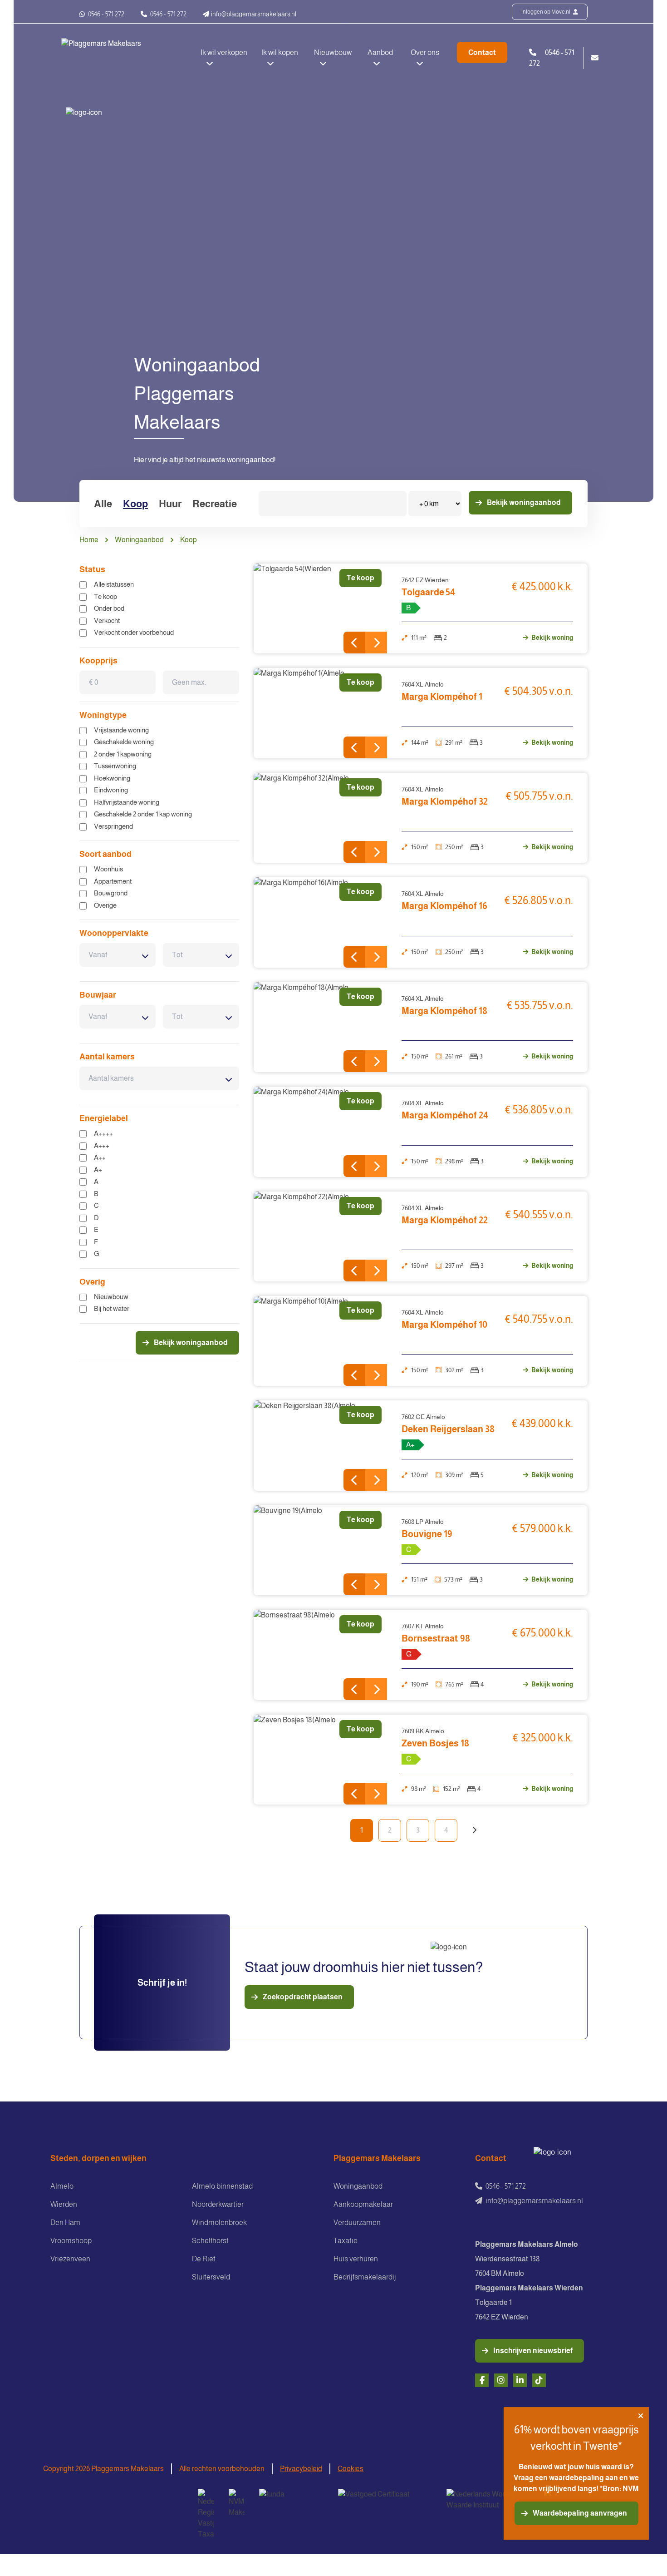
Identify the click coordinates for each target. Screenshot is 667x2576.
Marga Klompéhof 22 (445, 1220)
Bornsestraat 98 (436, 1638)
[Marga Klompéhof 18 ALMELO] (321, 1027)
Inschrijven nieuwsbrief (533, 2351)
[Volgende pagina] (474, 1830)
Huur (170, 504)
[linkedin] (520, 2380)
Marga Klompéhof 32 (445, 801)
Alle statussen (114, 584)
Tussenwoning (115, 766)
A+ (98, 1169)
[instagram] (501, 2380)
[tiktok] (539, 2380)
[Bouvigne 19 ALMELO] (321, 1550)
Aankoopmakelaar (363, 2204)
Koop (135, 504)
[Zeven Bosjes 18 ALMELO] (321, 1760)
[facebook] (482, 2380)
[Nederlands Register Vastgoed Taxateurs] (206, 2514)
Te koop (105, 596)
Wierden (64, 2204)
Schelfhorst (210, 2241)
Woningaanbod (139, 540)
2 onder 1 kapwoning (123, 754)
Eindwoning (111, 790)
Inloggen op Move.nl (546, 12)
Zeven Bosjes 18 (435, 1743)
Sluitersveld (211, 2277)
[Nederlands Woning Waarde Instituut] (488, 2500)
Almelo (62, 2186)
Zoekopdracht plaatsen (303, 1997)
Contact (482, 52)
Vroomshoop (71, 2241)
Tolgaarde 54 (428, 592)
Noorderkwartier (218, 2204)
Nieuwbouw (111, 1297)
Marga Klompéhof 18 (444, 1011)
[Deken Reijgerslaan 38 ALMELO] (321, 1445)
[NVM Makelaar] (237, 2503)
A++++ (103, 1133)
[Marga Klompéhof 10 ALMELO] (321, 1341)
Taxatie (346, 2241)
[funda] (291, 2500)
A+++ (102, 1145)
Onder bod (109, 608)
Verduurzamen (357, 2222)
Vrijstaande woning (121, 730)
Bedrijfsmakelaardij (365, 2277)
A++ (100, 1157)
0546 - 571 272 (105, 14)
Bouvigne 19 (427, 1534)
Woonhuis (108, 869)
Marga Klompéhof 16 (444, 906)
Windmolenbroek (219, 2222)
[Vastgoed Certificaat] (385, 2500)
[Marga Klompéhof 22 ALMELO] (321, 1236)
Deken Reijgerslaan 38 (448, 1429)
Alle (103, 504)
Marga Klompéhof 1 (442, 697)
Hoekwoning (112, 778)
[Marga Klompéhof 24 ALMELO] (321, 1132)
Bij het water (112, 1308)
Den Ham (65, 2222)
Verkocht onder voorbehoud (134, 632)
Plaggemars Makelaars (377, 2158)
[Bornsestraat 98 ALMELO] (321, 1655)
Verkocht (107, 621)
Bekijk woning (552, 638)
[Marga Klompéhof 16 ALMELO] (321, 922)
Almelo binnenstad (222, 2186)
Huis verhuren (356, 2259)
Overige (105, 905)
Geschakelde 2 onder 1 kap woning (143, 814)
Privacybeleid (301, 2469)
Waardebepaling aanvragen (580, 2513)
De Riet (204, 2259)
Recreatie (215, 504)
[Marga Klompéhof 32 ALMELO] (321, 818)
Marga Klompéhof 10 (444, 1325)
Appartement (113, 881)
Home (89, 540)
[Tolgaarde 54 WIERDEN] (321, 608)
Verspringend (113, 826)
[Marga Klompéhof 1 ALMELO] (321, 713)
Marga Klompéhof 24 (445, 1115)
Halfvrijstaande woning (127, 802)
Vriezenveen (70, 2259)
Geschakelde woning (124, 742)
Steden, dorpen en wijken (98, 2158)
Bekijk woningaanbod (524, 502)
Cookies (351, 2469)
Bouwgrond (111, 893)
